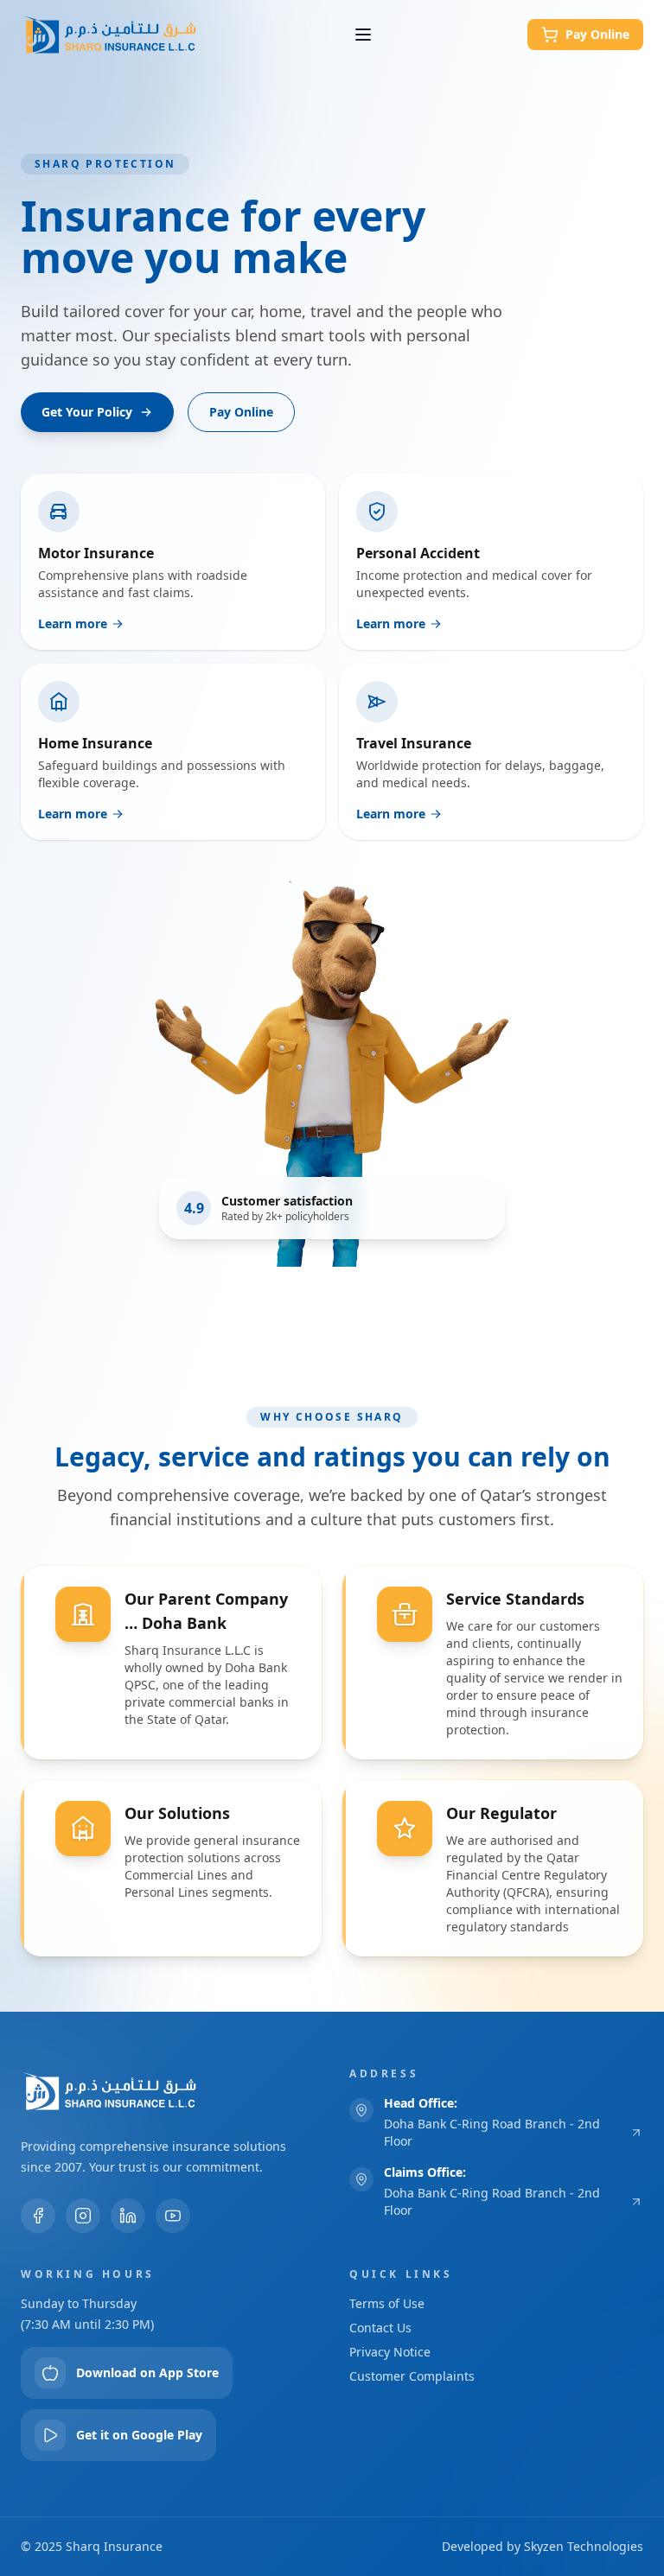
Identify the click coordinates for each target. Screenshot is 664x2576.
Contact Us (380, 2328)
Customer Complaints (412, 2376)
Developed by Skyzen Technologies (543, 2546)
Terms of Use (387, 2303)
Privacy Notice (390, 2352)
